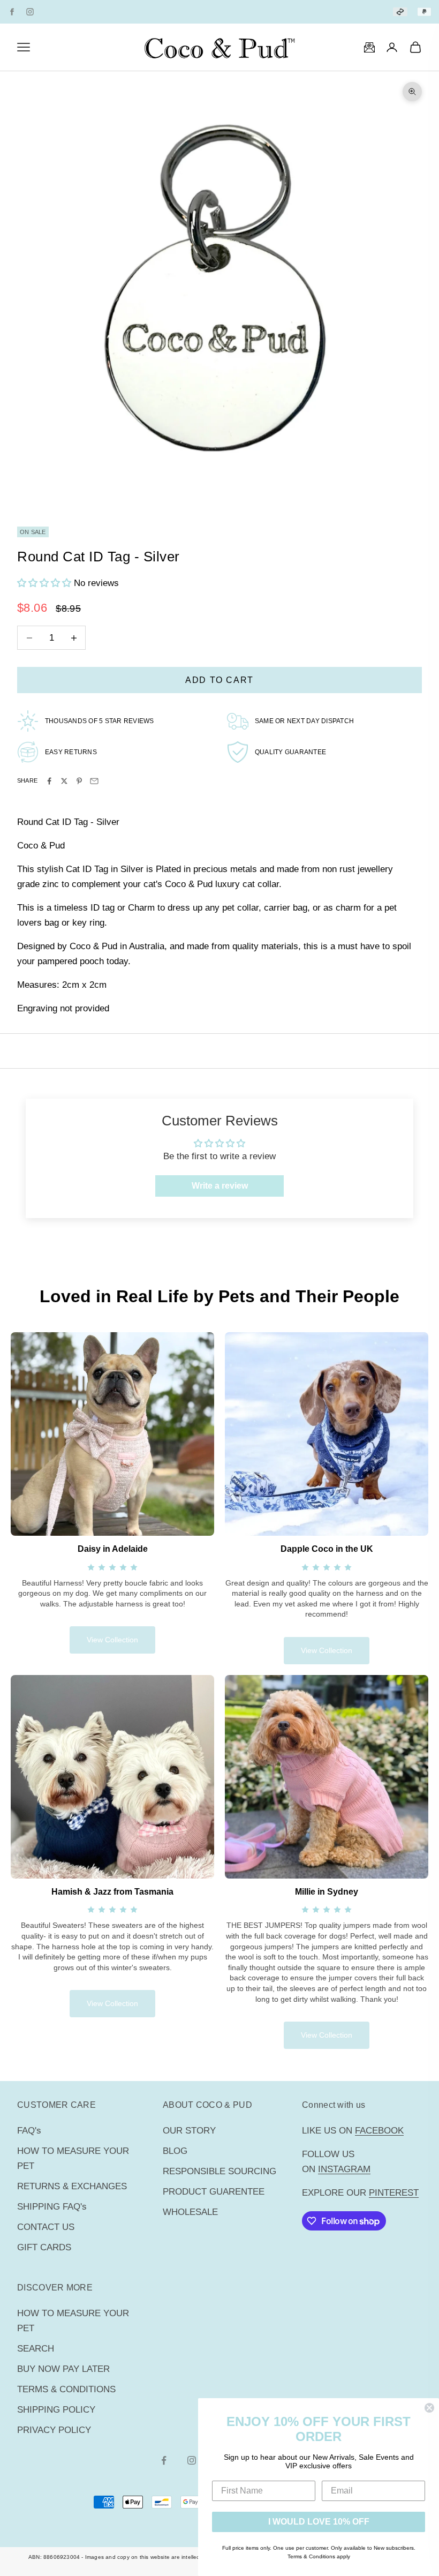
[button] (46, 583)
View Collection (112, 1640)
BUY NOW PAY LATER (63, 2369)
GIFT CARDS (44, 2247)
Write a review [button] (220, 1186)
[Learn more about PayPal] (424, 12)
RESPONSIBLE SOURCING (219, 2171)
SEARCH (36, 2349)
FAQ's (29, 2131)
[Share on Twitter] (64, 781)
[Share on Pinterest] (79, 781)
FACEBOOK (379, 2131)
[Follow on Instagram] (192, 2460)
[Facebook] (12, 12)
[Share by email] (94, 781)
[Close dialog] (429, 2408)
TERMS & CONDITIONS (66, 2389)
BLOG (175, 2151)
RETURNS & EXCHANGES (72, 2186)
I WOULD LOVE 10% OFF (319, 2522)
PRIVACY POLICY (54, 2430)
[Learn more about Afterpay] (400, 12)
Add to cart (219, 680)
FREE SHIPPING (173, 11)
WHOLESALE (190, 2212)
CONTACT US (46, 2227)
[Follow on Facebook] (164, 2460)
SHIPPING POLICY (56, 2410)
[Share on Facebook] (49, 781)
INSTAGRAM (344, 2169)
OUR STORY (189, 2131)
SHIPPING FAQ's (52, 2207)
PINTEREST (394, 2193)
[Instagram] (30, 12)
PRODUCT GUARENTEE (214, 2192)
